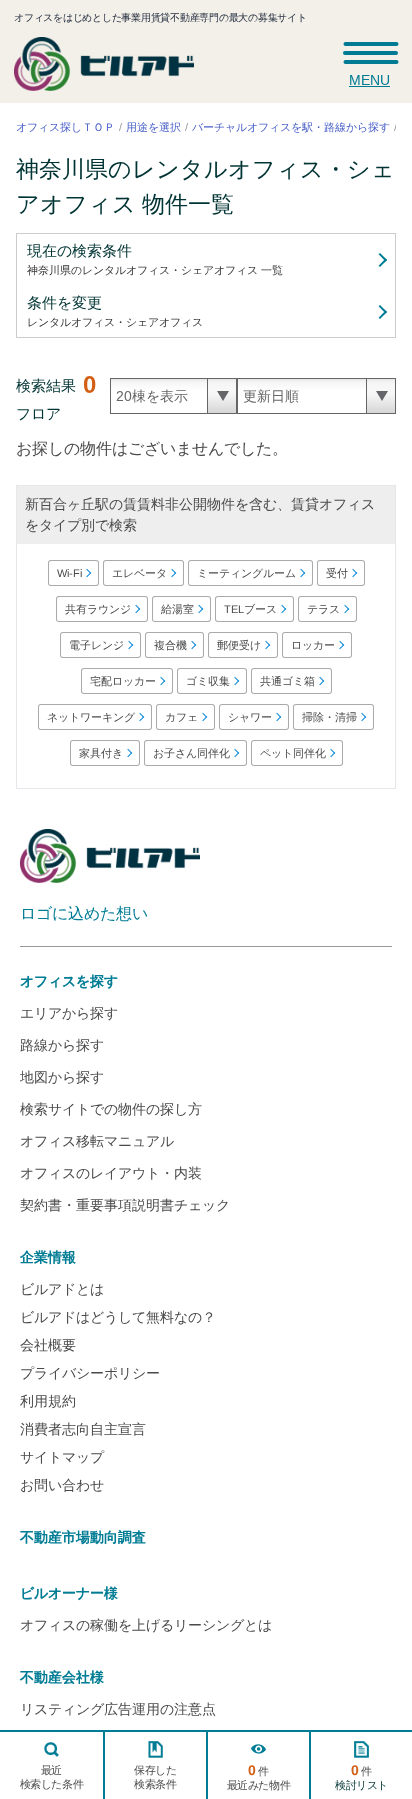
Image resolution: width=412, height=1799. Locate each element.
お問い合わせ (62, 1485)
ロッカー (313, 645)
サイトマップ (62, 1457)
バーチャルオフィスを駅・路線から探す (291, 127)
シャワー (250, 717)
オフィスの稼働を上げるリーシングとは (146, 1625)
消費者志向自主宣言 (83, 1429)
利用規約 (48, 1401)
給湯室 (176, 609)
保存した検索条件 (155, 1777)
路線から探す (62, 1045)
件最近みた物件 (259, 1776)
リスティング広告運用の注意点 (118, 1709)
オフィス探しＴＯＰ (65, 127)
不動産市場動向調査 (83, 1537)
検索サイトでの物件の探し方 (111, 1109)
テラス (322, 609)
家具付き (100, 753)
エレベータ (138, 573)
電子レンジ (96, 645)
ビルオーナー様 (69, 1593)
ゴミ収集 (207, 681)
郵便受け (239, 645)
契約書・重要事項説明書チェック (125, 1205)
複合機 (170, 645)
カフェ (181, 717)
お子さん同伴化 (190, 753)
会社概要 (48, 1345)
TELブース (249, 609)
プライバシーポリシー (90, 1373)
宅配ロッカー (122, 681)
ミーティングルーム (245, 573)
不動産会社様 (62, 1677)
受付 (336, 573)
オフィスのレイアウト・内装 (111, 1173)
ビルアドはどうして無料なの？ (118, 1317)
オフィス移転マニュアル (97, 1141)
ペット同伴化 (292, 753)
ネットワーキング (91, 717)
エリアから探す (69, 1013)
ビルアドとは (62, 1289)
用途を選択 (153, 127)
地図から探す (62, 1077)
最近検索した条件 (52, 1777)
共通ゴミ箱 (286, 681)
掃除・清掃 (329, 717)
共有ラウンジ (97, 609)
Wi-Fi (68, 573)
